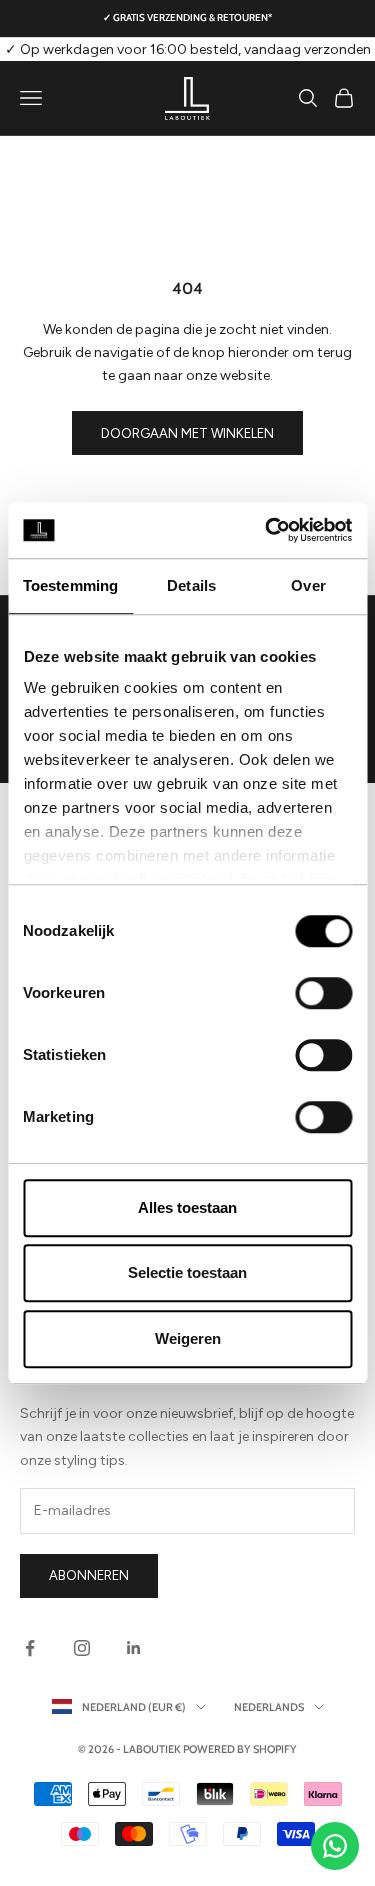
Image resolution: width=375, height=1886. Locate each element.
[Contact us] (335, 1846)
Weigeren (188, 1338)
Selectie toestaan (187, 1272)
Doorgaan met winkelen (187, 433)
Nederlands (269, 1707)
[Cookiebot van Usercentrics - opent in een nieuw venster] (267, 530)
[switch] (323, 993)
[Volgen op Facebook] (30, 1648)
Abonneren (89, 1575)
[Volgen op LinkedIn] (134, 1648)
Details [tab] (191, 585)
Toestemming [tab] (70, 585)
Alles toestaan (187, 1207)
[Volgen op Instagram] (82, 1648)
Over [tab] (308, 585)
